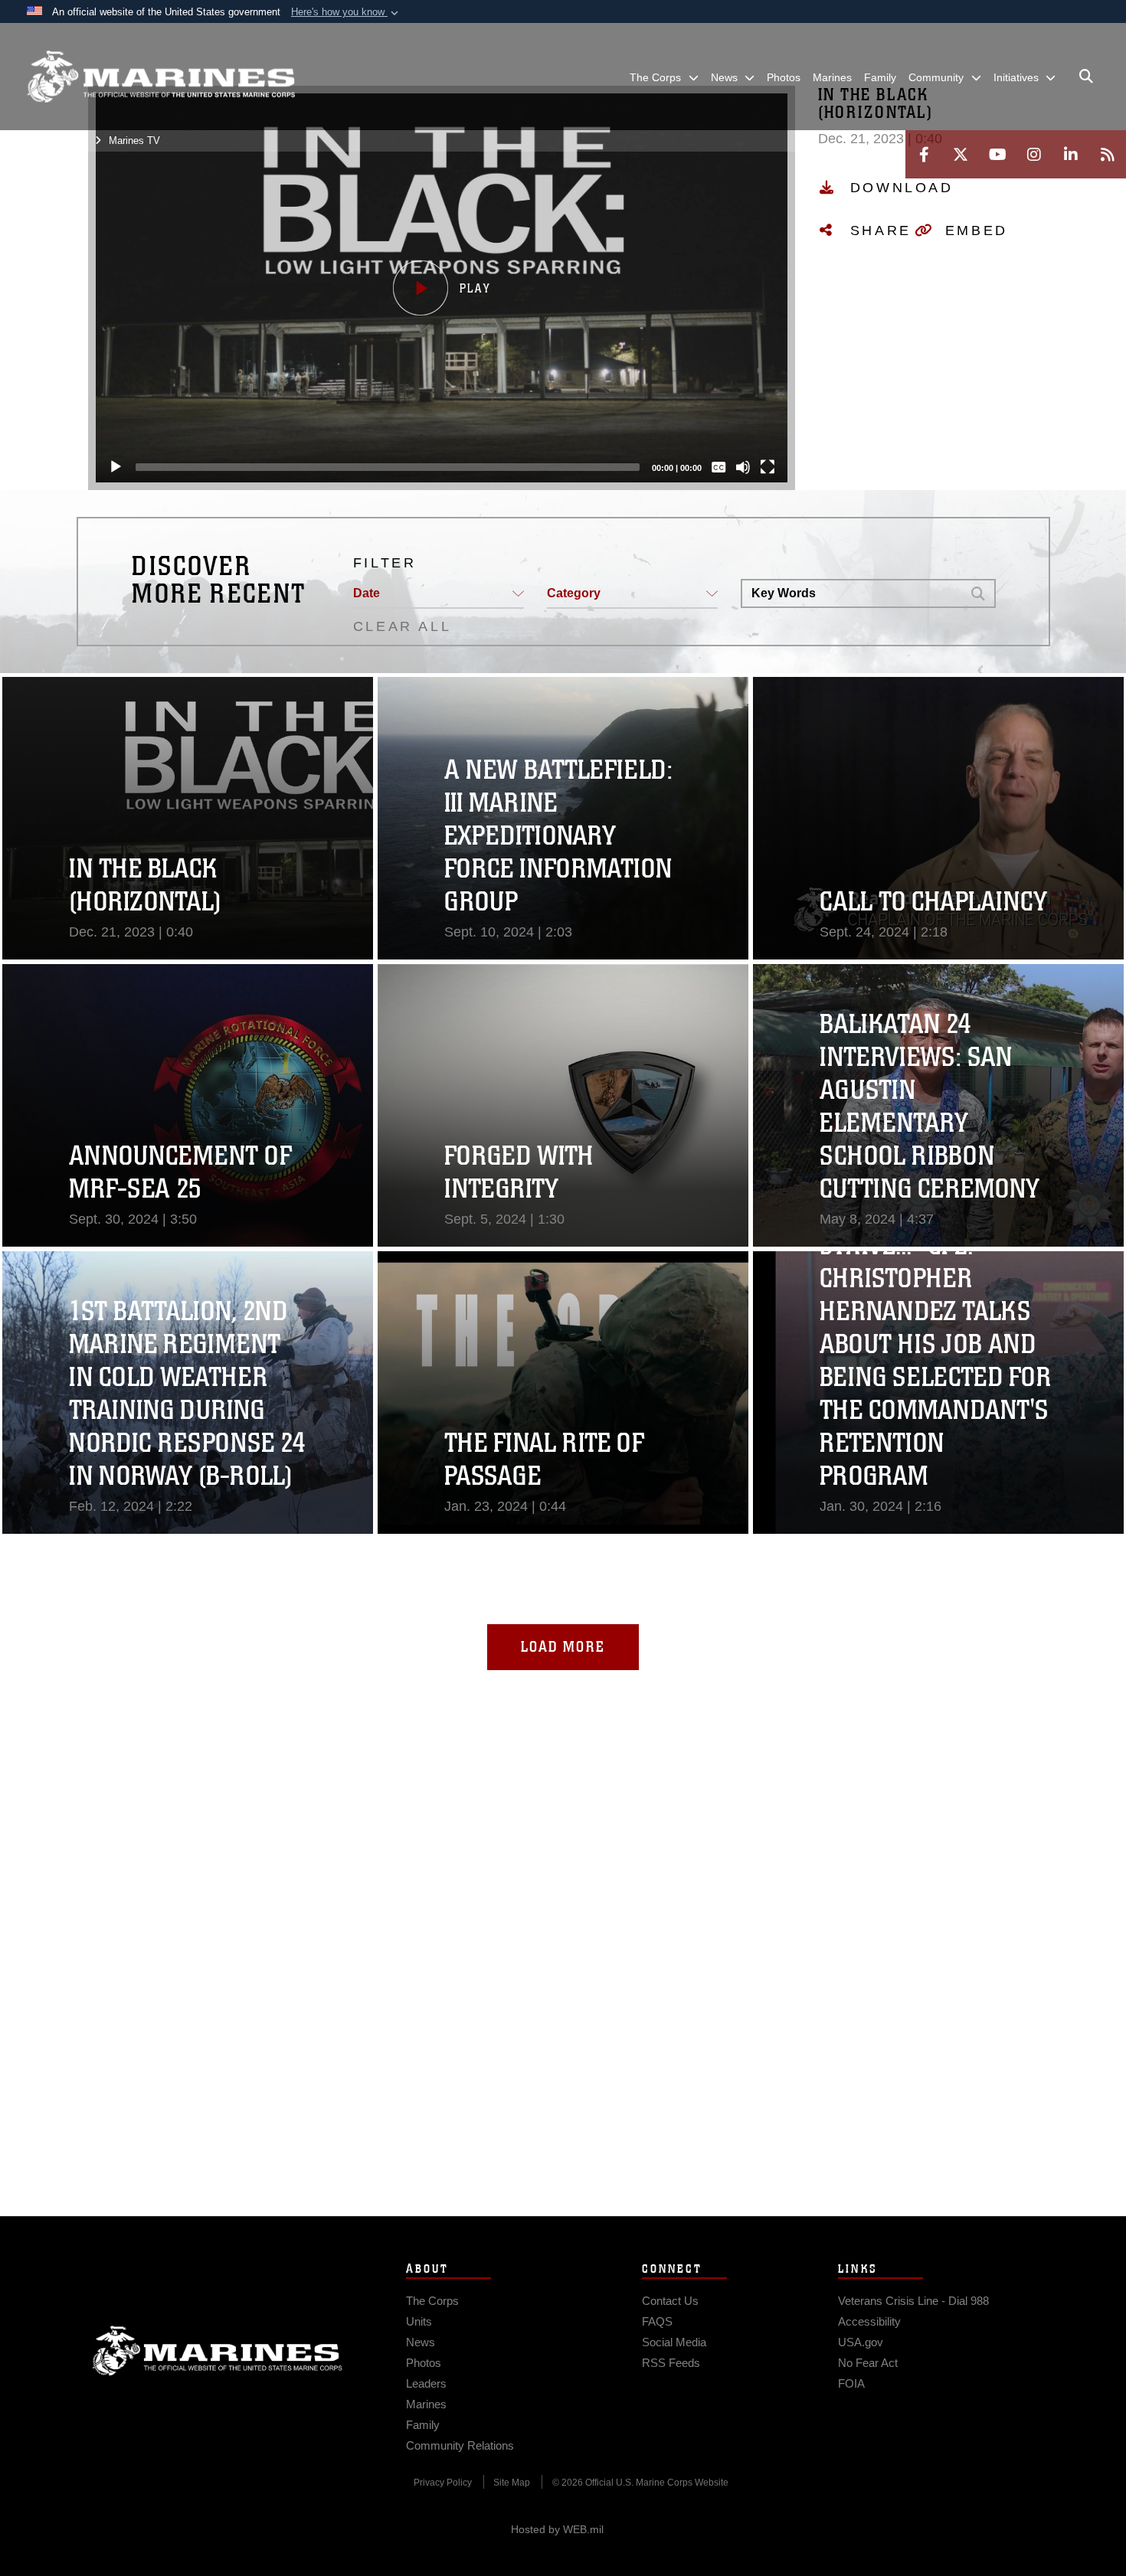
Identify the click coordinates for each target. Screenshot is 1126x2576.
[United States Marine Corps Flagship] (161, 77)
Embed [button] (977, 230)
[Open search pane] (1086, 77)
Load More (563, 1647)
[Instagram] (1034, 154)
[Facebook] (924, 154)
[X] (961, 154)
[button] (346, 12)
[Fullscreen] (768, 467)
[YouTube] (997, 154)
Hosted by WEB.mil (557, 2529)
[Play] (116, 467)
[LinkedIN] (1071, 154)
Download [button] (902, 188)
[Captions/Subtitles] (718, 467)
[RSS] (1108, 154)
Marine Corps (218, 2351)
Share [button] (881, 230)
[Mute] (743, 467)
